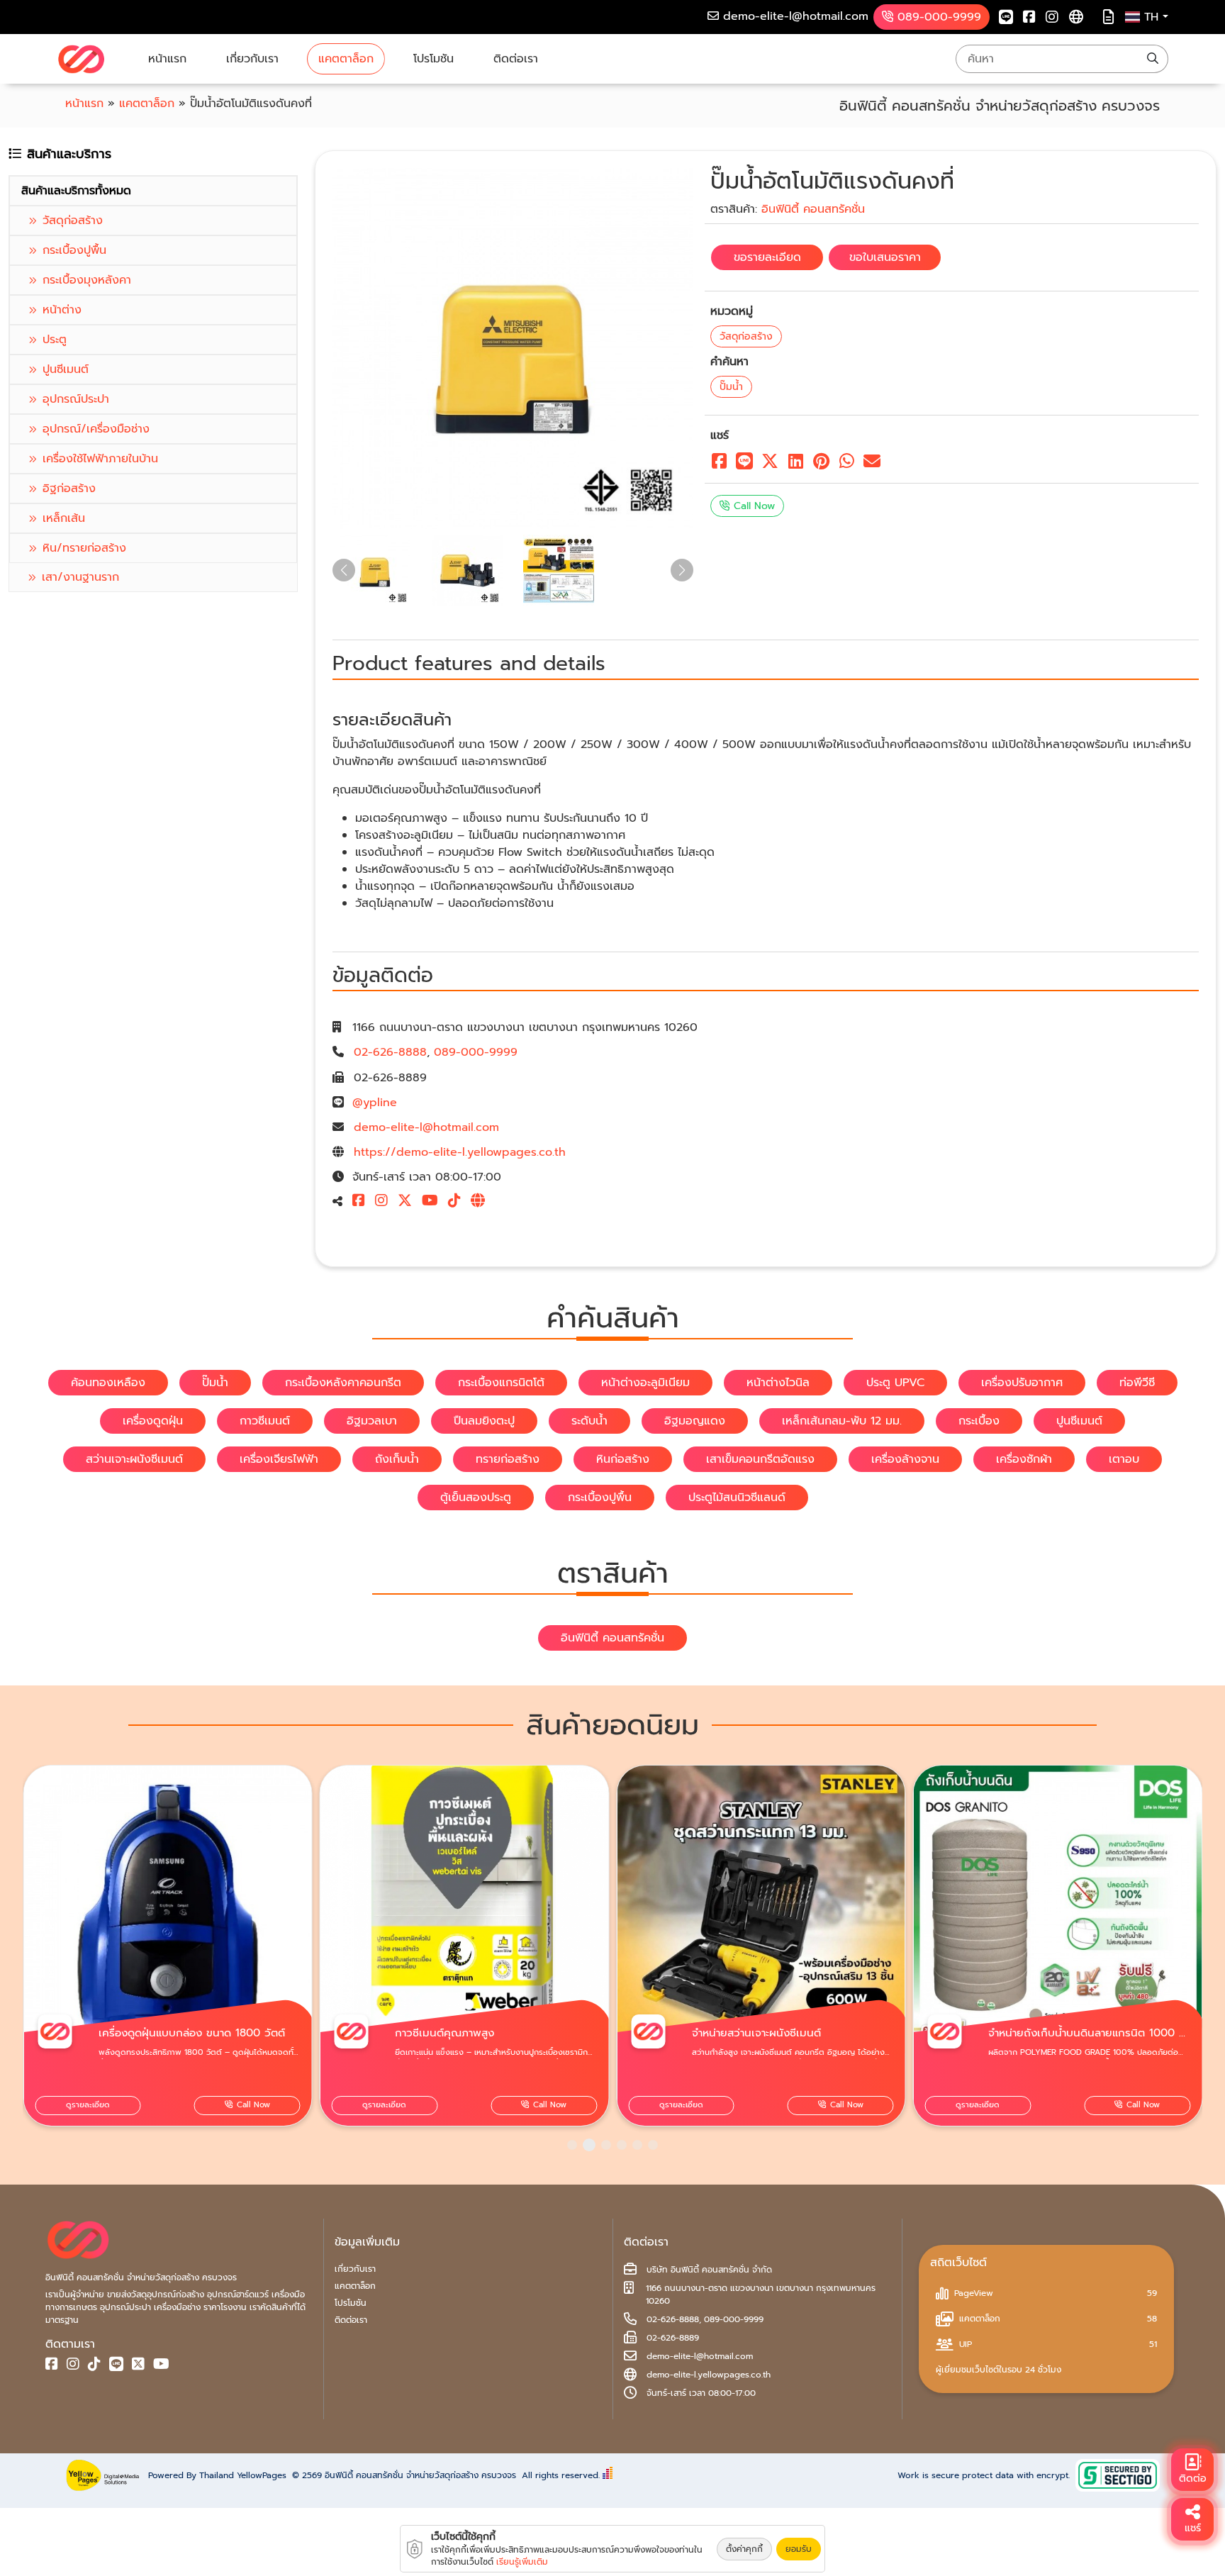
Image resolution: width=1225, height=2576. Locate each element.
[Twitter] (138, 2366)
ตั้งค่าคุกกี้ (744, 2549)
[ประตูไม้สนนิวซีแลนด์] (1058, 1946)
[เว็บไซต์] (481, 1202)
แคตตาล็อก (346, 59)
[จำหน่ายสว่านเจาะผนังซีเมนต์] (465, 1946)
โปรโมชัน (433, 59)
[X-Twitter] (408, 1202)
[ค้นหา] (1153, 59)
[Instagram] (1052, 17)
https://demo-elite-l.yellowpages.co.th (460, 1152)
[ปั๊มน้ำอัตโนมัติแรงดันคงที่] (513, 348)
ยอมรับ (799, 2549)
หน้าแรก (167, 59)
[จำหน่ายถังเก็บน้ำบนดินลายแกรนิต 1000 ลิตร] (761, 1946)
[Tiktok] (457, 1202)
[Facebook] (1029, 17)
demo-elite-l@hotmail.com (426, 1127)
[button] (572, 2145)
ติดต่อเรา (516, 59)
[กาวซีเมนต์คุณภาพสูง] (168, 1946)
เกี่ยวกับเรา (252, 59)
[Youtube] (433, 1202)
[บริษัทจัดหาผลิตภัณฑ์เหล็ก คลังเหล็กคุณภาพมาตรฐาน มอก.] (81, 59)
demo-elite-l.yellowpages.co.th (709, 2375)
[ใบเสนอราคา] (1108, 17)
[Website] (1076, 17)
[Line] (1006, 17)
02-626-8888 (390, 1052)
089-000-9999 (476, 1052)
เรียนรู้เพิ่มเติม (522, 2562)
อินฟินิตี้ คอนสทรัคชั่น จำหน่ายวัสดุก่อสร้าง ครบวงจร (420, 2475)
